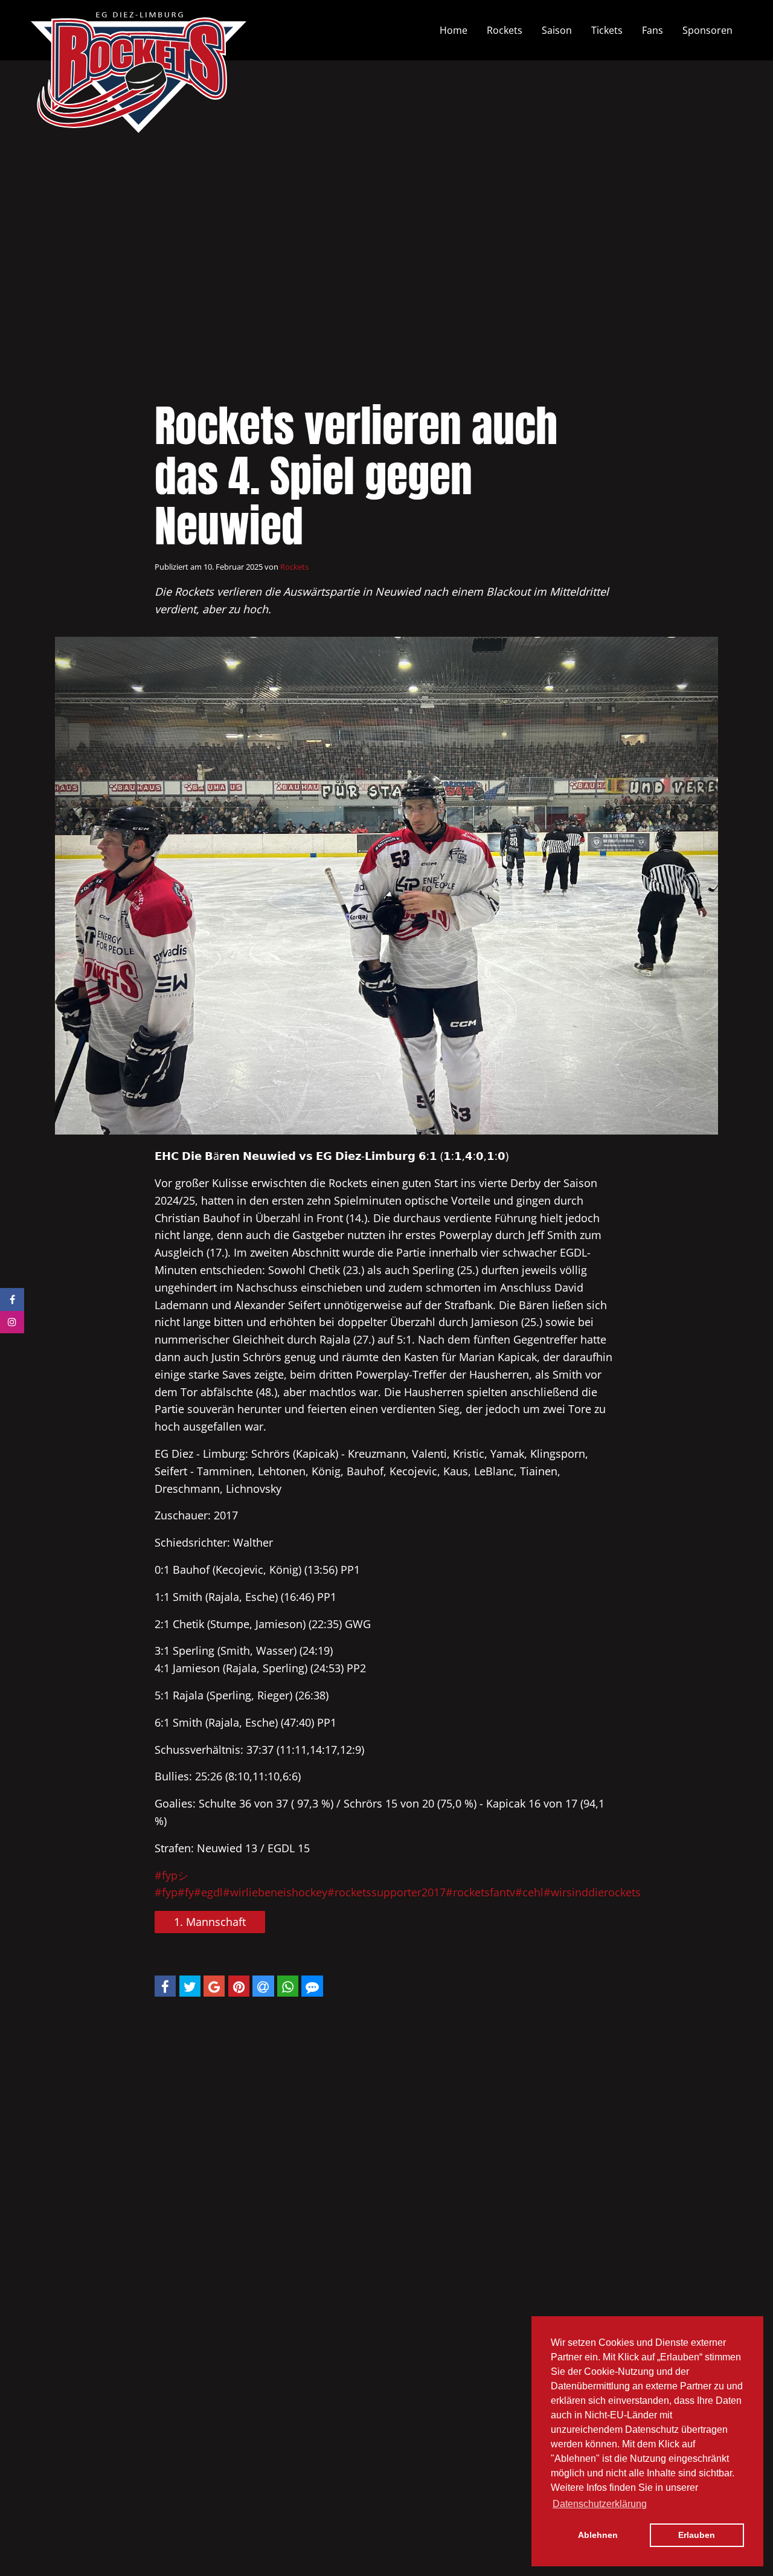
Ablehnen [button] (598, 2535)
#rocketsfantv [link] (480, 1892)
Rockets (505, 30)
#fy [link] (186, 1892)
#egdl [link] (208, 1892)
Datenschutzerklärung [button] (600, 2504)
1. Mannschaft (210, 1922)
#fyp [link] (166, 1892)
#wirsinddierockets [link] (592, 1892)
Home (454, 30)
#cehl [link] (529, 1892)
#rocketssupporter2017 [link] (386, 1892)
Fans (653, 30)
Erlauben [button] (697, 2535)
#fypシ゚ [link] (177, 1875)
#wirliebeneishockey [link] (275, 1892)
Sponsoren (707, 30)
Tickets (607, 30)
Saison (557, 30)
